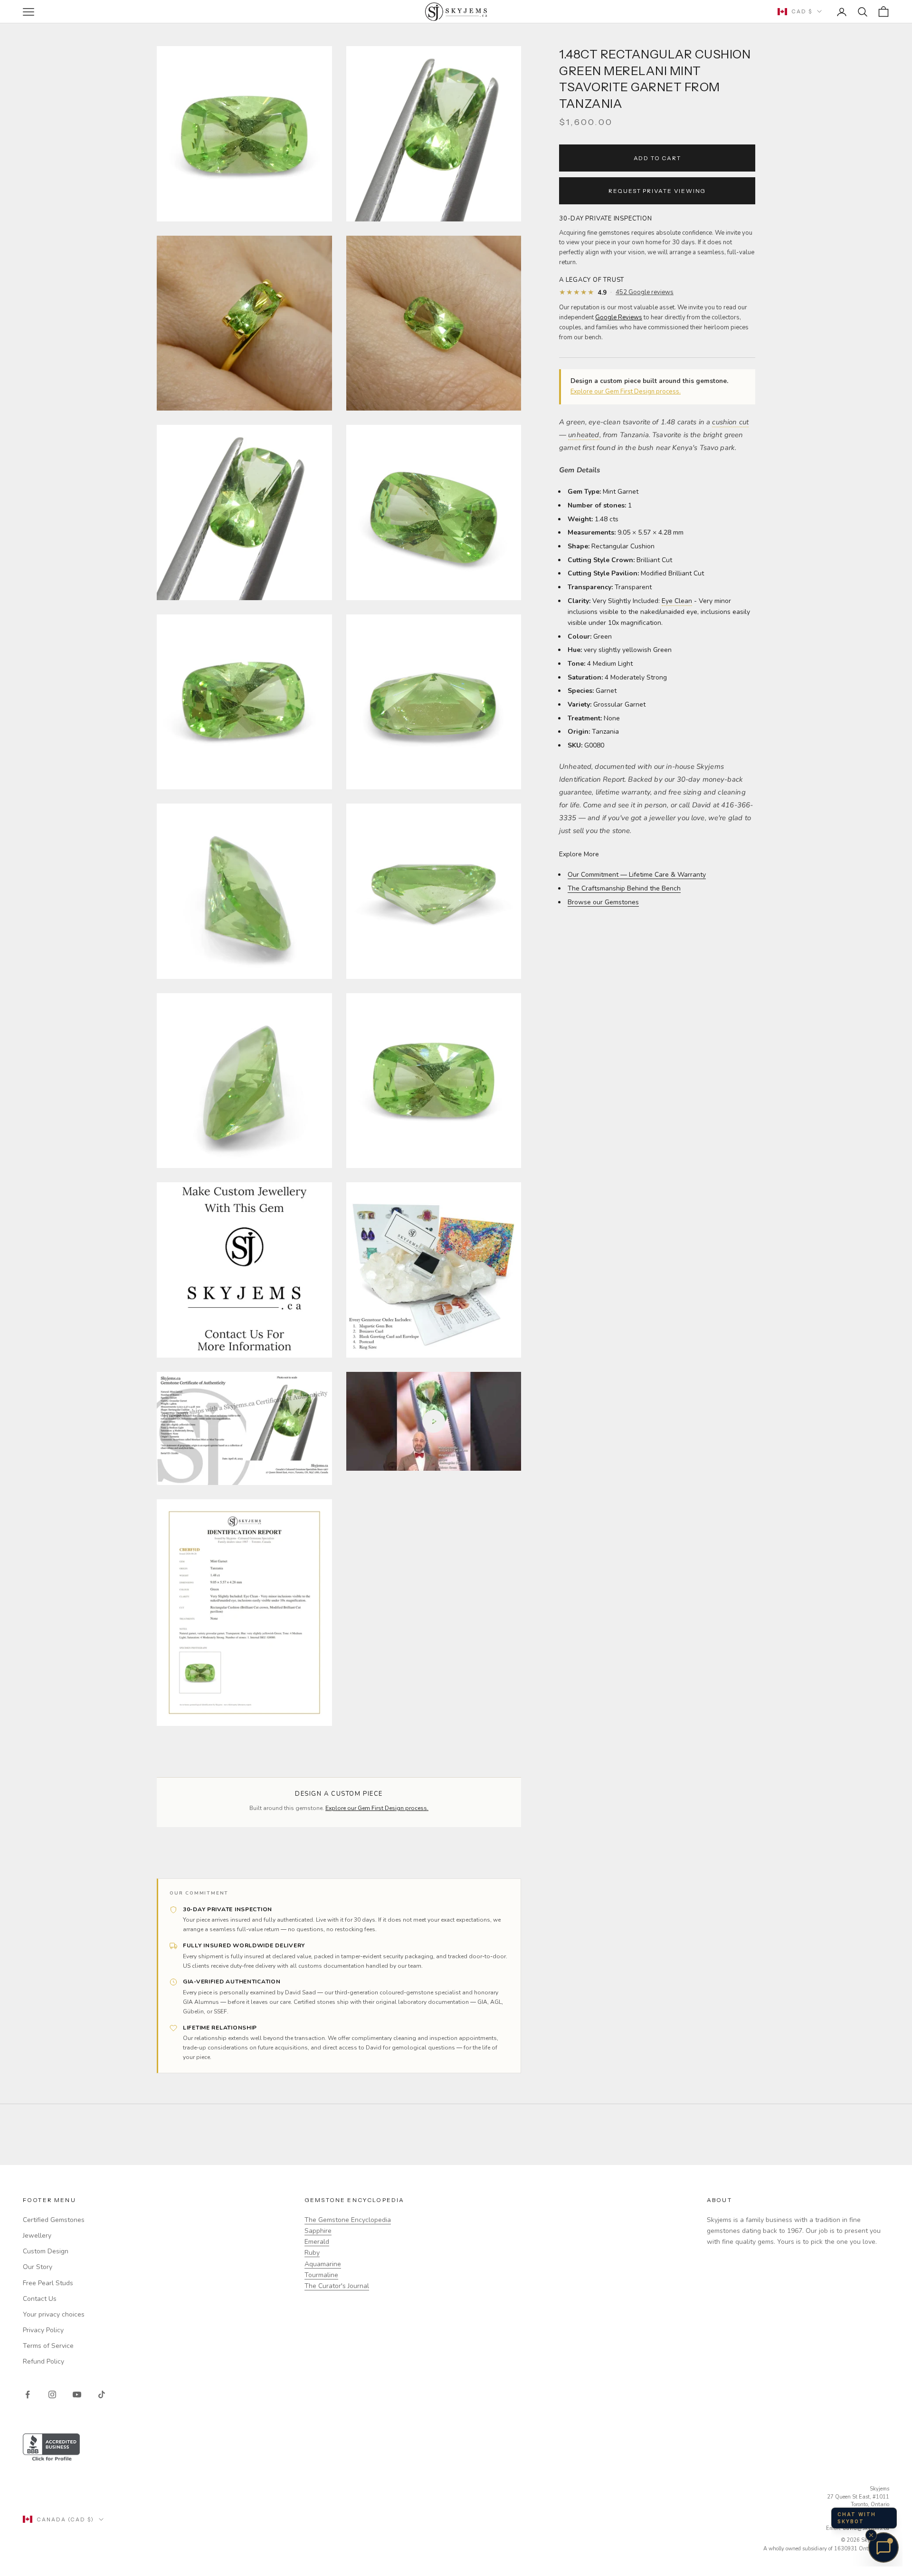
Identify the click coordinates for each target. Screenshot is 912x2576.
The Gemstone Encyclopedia (348, 2220)
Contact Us (40, 2299)
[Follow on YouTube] (77, 2394)
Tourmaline (321, 2275)
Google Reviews (619, 317)
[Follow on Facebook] (28, 2394)
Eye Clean (677, 601)
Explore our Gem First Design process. (626, 392)
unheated (584, 435)
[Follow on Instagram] (52, 2394)
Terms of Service (48, 2346)
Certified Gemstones (54, 2220)
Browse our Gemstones (603, 902)
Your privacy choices (54, 2314)
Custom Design (46, 2251)
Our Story (38, 2267)
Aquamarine (323, 2264)
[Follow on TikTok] (102, 2394)
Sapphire (318, 2231)
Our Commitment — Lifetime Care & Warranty (637, 875)
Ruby (312, 2253)
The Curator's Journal (337, 2286)
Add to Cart (657, 158)
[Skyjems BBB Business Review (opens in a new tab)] (456, 2448)
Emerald (317, 2242)
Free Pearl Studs (48, 2283)
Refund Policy (43, 2361)
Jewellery (37, 2236)
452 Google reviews (645, 292)
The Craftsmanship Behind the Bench (624, 888)
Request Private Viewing (657, 191)
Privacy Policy (43, 2330)
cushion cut (730, 422)
